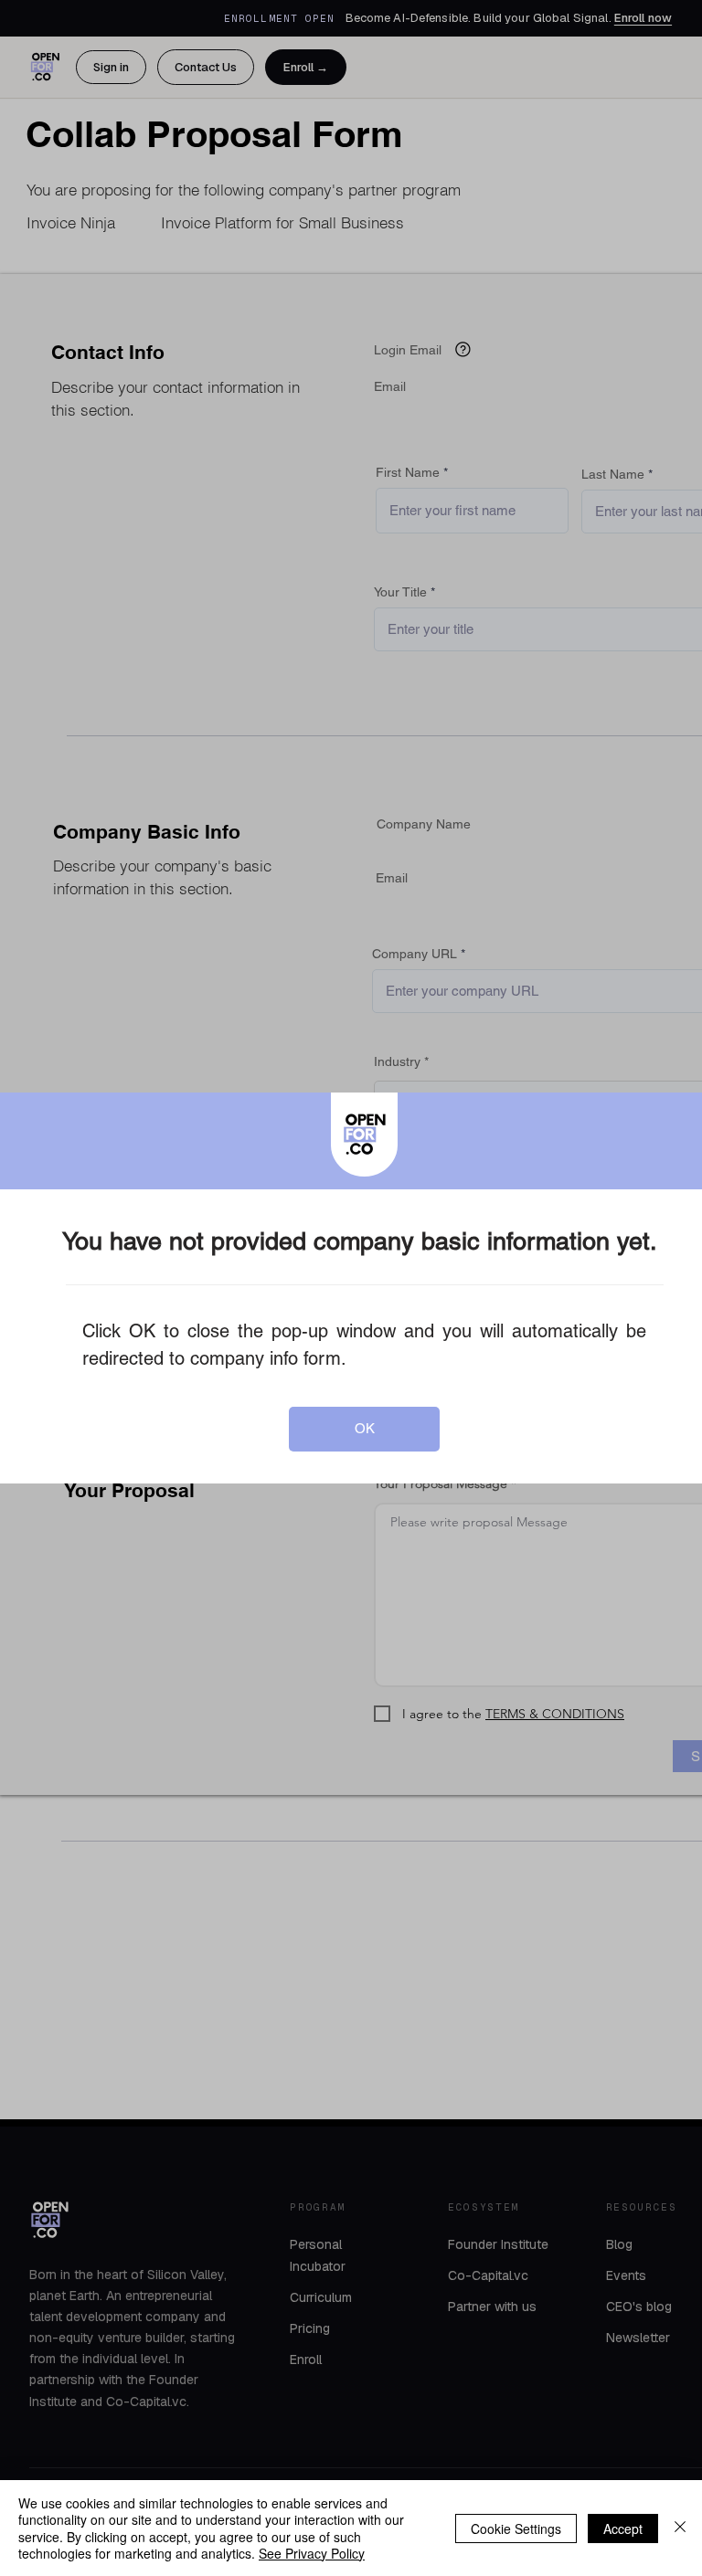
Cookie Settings (516, 2528)
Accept (623, 2528)
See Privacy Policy (312, 2553)
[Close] (680, 2528)
